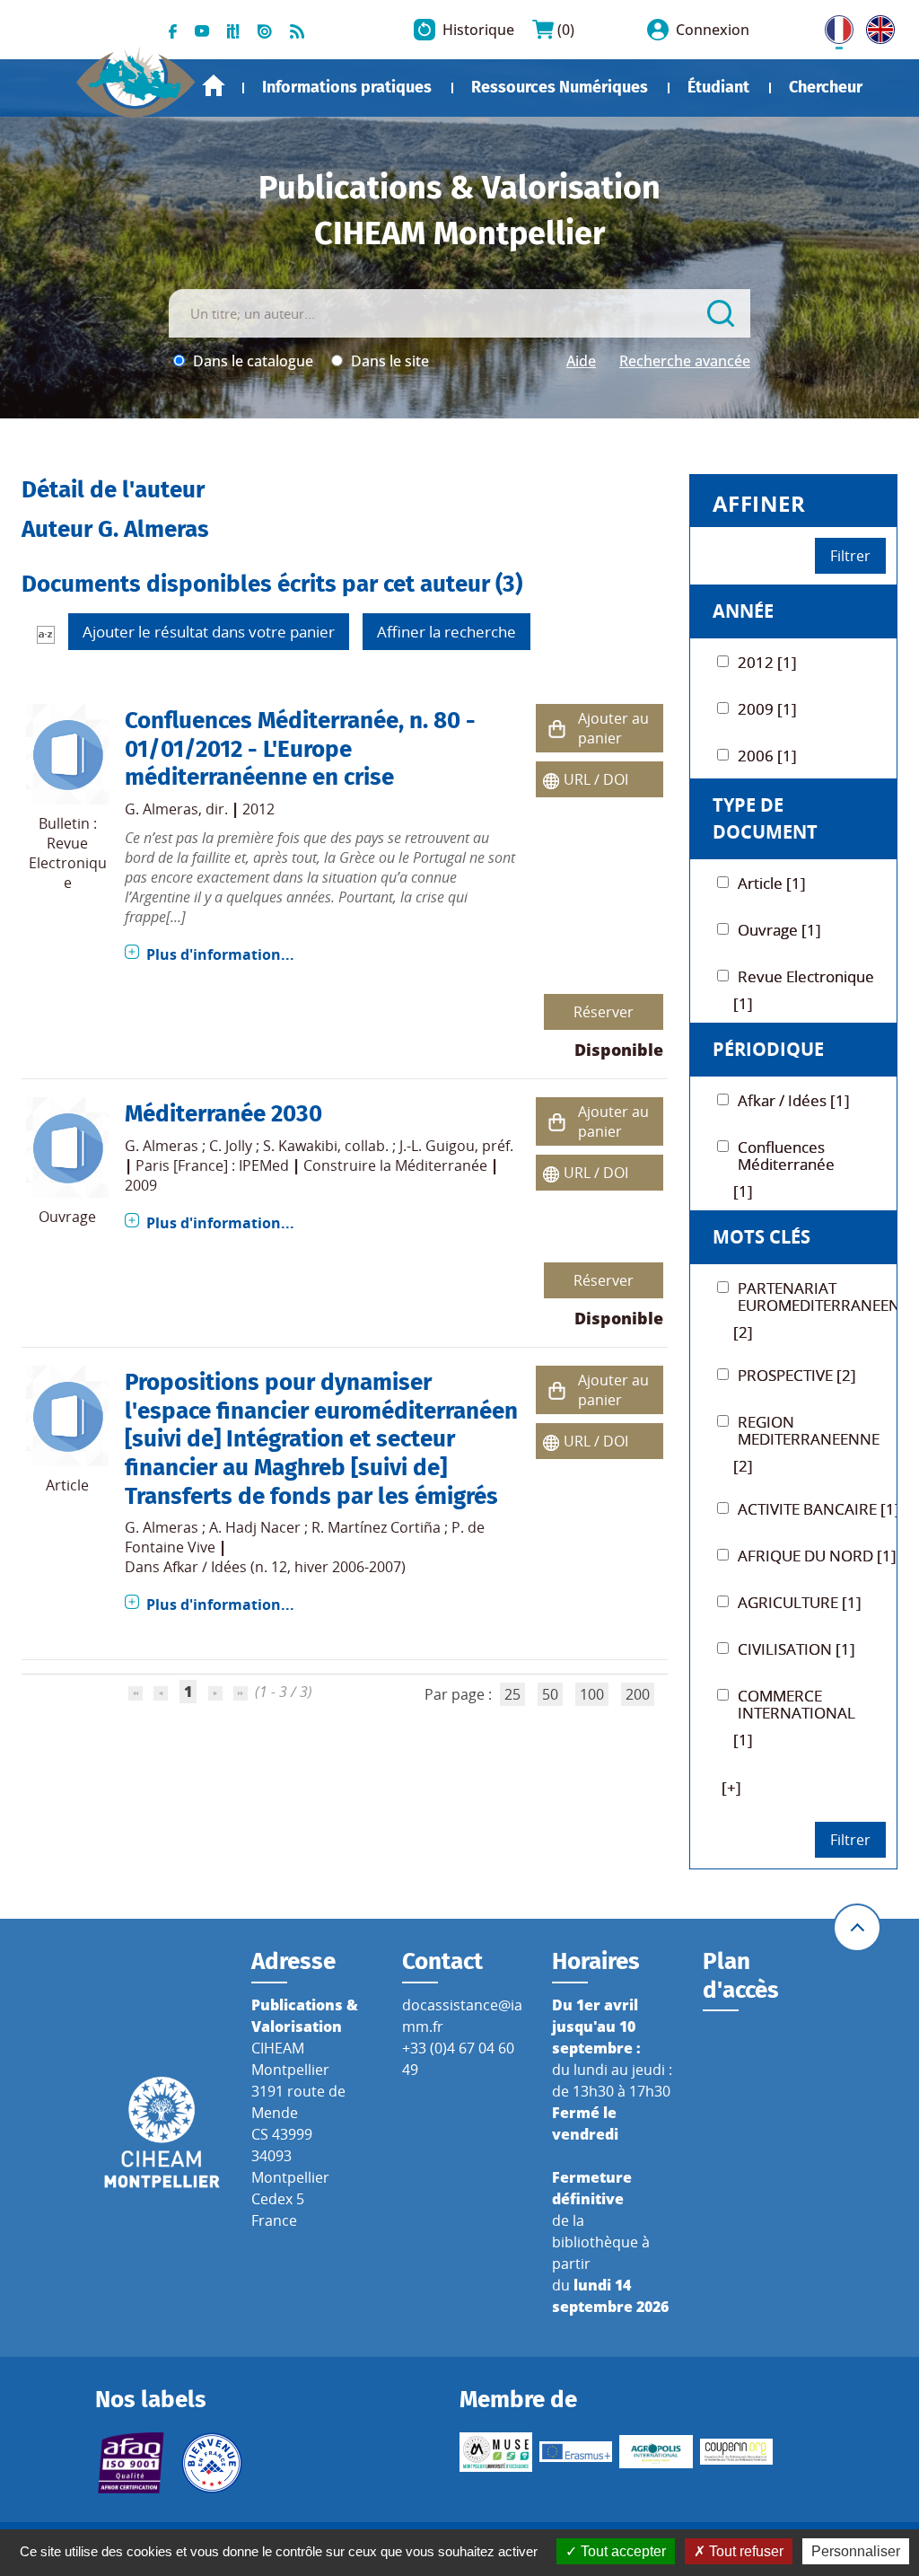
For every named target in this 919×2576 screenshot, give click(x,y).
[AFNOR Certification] (131, 2463)
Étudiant (718, 87)
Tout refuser (744, 2551)
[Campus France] (211, 2463)
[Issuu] (265, 30)
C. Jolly (231, 1146)
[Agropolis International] (656, 2452)
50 (550, 1694)
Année (743, 611)
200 (638, 1694)
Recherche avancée (685, 361)
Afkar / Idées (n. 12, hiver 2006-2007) (284, 1567)
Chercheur (826, 87)
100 (592, 1694)
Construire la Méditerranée (395, 1165)
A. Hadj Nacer (255, 1527)
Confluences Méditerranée (262, 720)
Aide (581, 361)
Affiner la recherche (446, 632)
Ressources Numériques (560, 87)
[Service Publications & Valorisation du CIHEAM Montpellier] (136, 75)
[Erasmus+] (576, 2452)
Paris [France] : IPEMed (212, 1165)
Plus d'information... (220, 954)
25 (512, 1694)
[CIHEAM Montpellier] (162, 2131)
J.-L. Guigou (437, 1146)
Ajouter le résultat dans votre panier (209, 632)
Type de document (765, 818)
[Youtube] (202, 30)
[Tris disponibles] (46, 634)
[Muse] (496, 2452)
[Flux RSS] (297, 30)
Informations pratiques (347, 87)
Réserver (604, 1012)
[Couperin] (736, 2452)
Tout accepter (621, 2551)
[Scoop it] (233, 30)
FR (833, 26)
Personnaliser (856, 2551)
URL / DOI (596, 779)
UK (876, 26)
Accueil (214, 86)
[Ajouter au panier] (557, 729)
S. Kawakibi (300, 1146)
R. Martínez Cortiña (376, 1527)
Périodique (768, 1049)
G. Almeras (162, 809)
